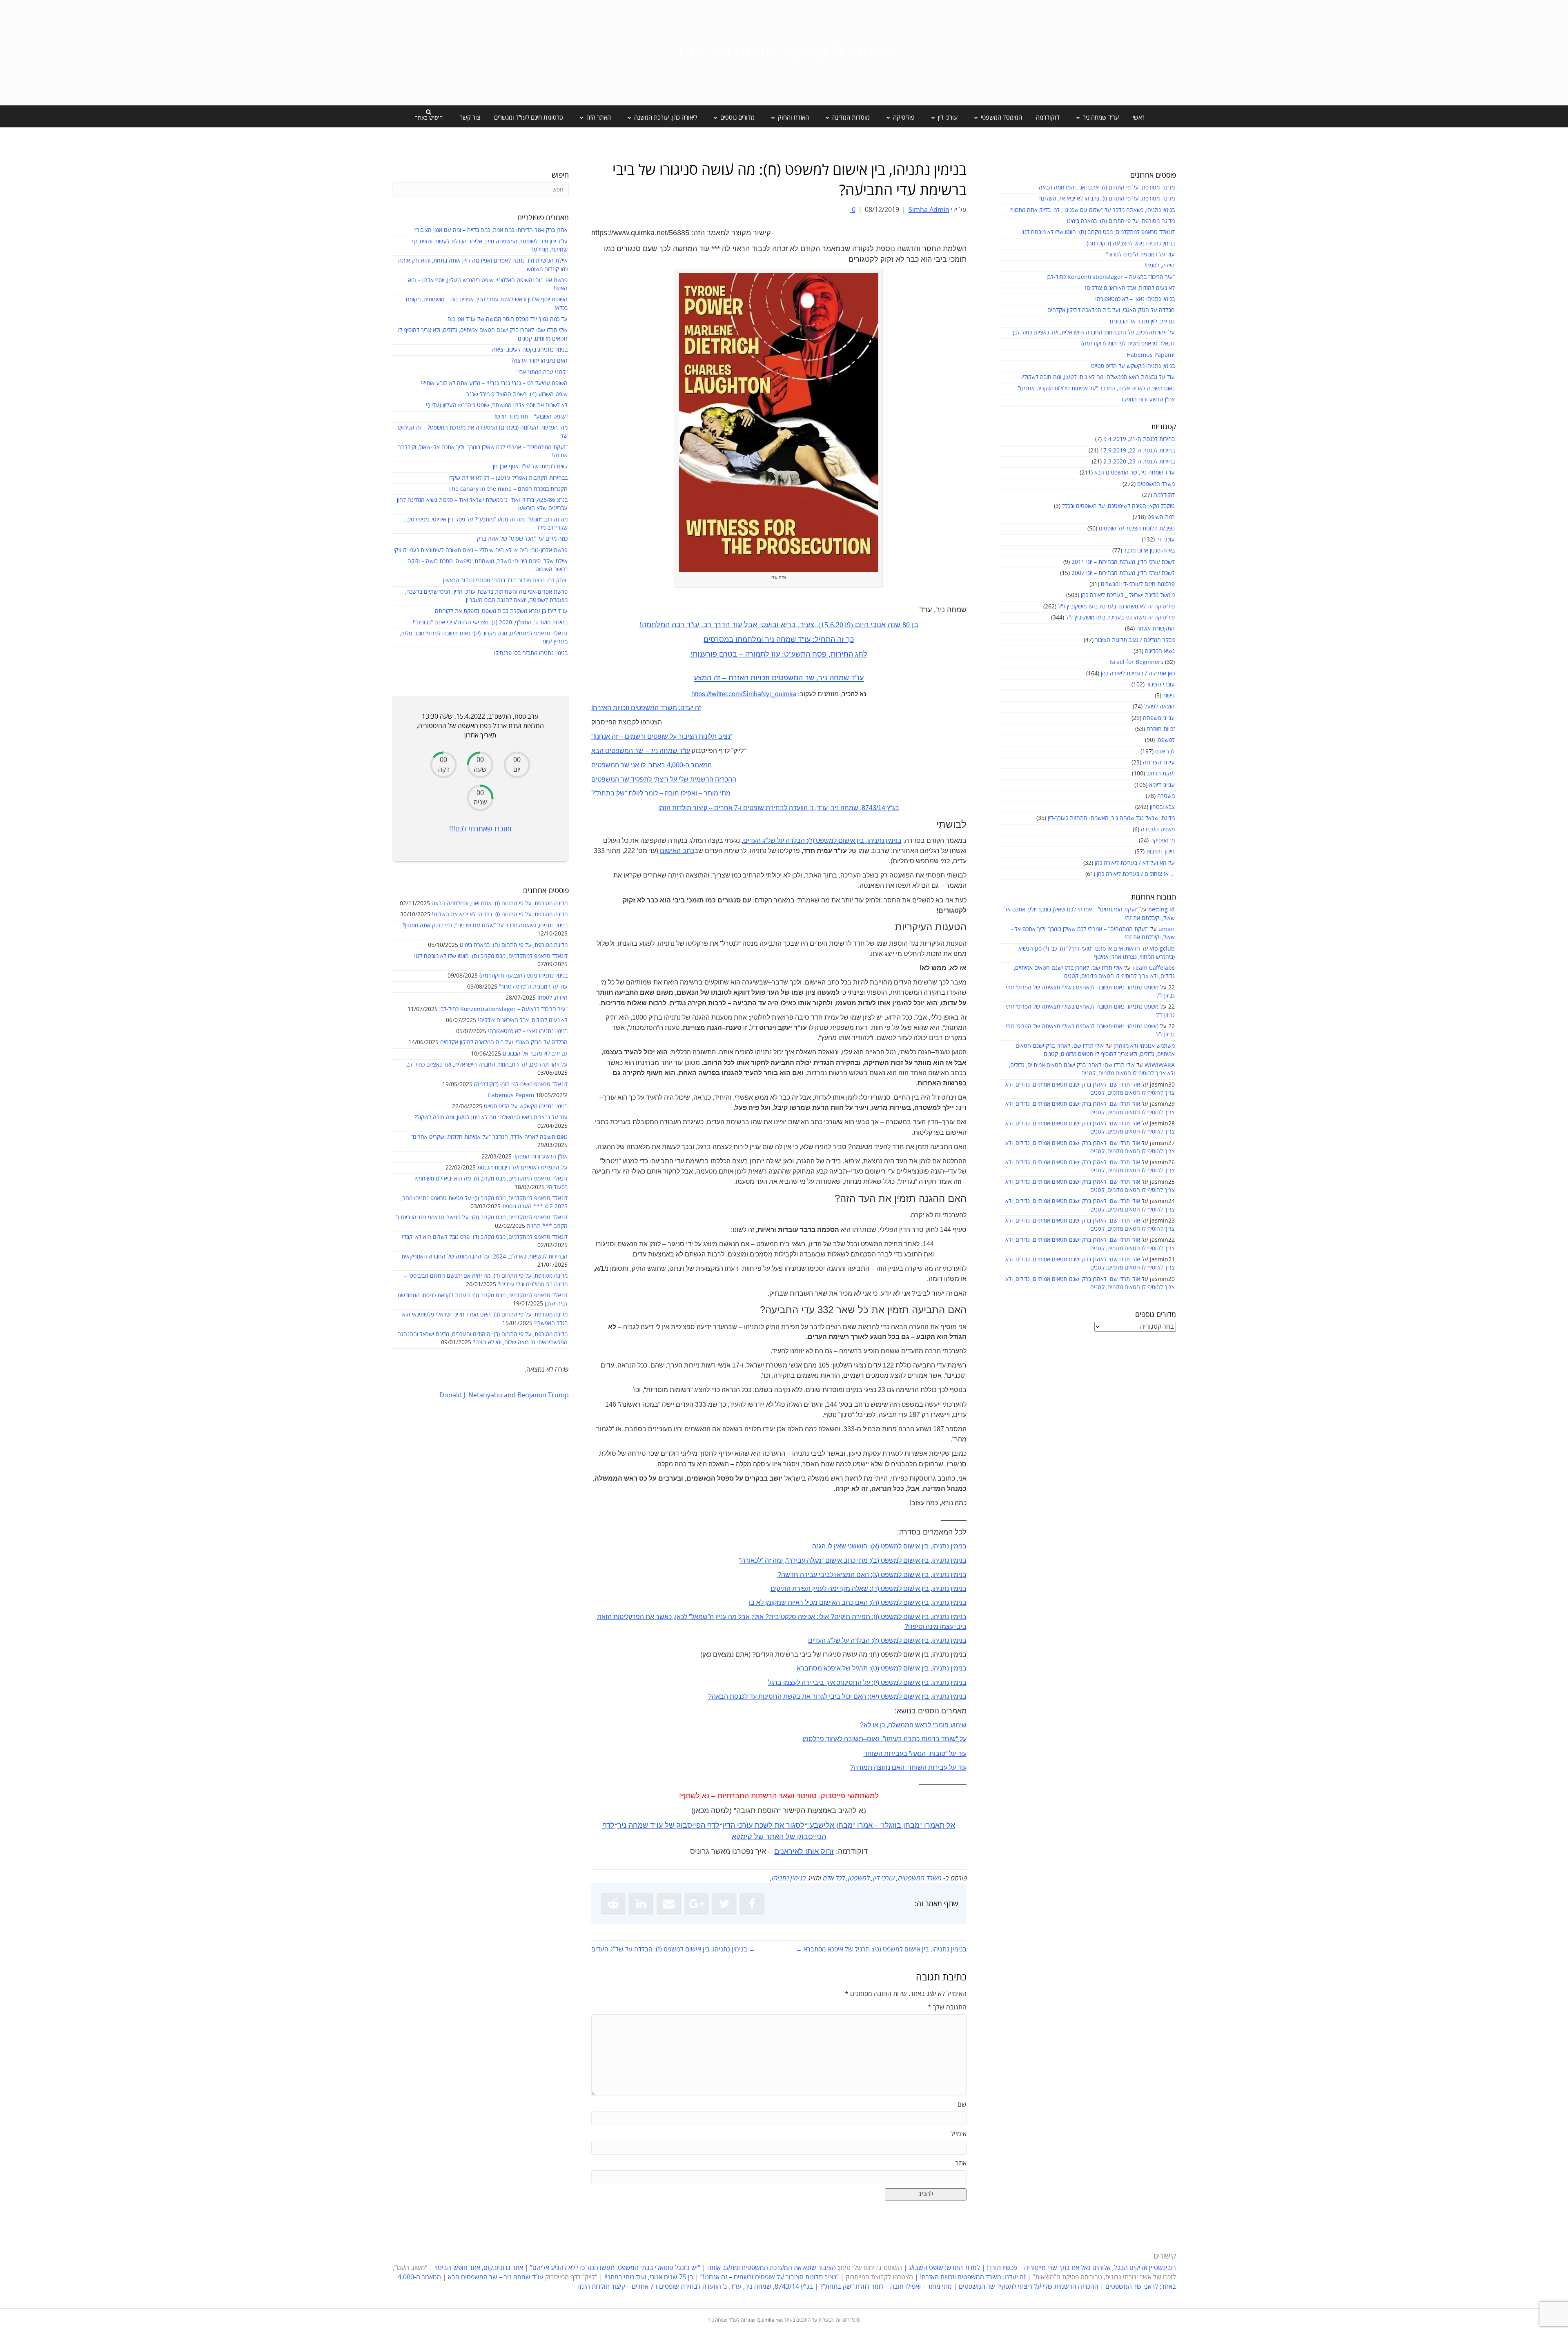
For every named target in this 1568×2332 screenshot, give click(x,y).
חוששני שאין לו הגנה (840, 1546)
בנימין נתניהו (884, 841)
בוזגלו (892, 1825)
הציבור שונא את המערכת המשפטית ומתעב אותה (772, 2268)
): (807, 841)
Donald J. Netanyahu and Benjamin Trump (504, 1395)
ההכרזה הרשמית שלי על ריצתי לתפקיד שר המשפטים (1029, 2287)
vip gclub (1162, 949)
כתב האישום (677, 851)
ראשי (1139, 118)
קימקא (742, 1837)
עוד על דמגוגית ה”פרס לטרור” (1140, 255)
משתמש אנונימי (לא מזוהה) (1144, 1046)
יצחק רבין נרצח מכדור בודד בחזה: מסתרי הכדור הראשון (505, 580)
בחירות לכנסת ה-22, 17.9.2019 (1137, 451)
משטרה (1166, 796)
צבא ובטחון (1162, 807)
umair (1167, 929)
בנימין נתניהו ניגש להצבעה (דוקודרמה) (1131, 244)
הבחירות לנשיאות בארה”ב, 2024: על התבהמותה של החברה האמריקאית (484, 1257)
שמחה (638, 1825)
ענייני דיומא (1162, 785)
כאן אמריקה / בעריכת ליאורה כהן (1138, 674)
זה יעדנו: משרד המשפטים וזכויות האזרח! (973, 2277)
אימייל (959, 2134)
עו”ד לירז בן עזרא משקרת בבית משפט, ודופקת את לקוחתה (501, 611)
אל (951, 1825)
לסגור (795, 1825)
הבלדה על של (786, 841)
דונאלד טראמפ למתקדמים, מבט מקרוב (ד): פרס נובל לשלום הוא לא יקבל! (485, 1237)
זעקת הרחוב (1161, 774)
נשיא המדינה (1160, 651)
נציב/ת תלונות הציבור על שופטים (1137, 529)
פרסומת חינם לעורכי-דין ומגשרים (1138, 584)
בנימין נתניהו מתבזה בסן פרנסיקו (531, 653)
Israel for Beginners (1136, 662)
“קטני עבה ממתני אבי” (542, 372)
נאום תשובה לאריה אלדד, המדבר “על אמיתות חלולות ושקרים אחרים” (1096, 389)
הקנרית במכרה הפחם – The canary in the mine (508, 489)
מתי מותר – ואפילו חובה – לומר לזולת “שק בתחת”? (886, 2287)
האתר (775, 1837)
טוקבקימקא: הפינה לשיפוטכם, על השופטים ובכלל (1118, 506)
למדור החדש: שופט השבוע (944, 2268)
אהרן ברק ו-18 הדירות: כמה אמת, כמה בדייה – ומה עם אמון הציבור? (491, 230)
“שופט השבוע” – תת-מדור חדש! (531, 417)
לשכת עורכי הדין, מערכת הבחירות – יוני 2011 (1123, 562)
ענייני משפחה (1159, 718)
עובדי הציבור (1160, 685)
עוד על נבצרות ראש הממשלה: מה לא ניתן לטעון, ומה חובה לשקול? (1098, 377)
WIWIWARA (1160, 1065)
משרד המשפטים (1156, 484)
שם (962, 2105)
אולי (824, 1617)
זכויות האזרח (1161, 729)
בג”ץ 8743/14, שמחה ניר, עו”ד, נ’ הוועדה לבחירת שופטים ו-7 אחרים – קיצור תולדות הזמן (696, 2287)
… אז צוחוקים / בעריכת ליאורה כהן (1136, 874)
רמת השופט (1161, 517)
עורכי (745, 1825)
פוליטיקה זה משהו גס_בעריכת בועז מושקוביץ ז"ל (1120, 618)
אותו (812, 1851)
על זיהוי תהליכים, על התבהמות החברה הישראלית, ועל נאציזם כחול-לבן (1094, 333)
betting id (1162, 910)
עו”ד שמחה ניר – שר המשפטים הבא (496, 2277)
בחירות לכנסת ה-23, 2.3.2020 (1139, 462)
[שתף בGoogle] (697, 1904)
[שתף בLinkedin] (641, 1904)
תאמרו (934, 1825)
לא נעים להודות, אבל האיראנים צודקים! (1130, 288)
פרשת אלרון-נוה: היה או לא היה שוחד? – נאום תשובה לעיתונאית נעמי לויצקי (481, 550)
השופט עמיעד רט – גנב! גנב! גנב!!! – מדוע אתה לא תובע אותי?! (494, 383)
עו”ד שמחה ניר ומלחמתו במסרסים (757, 639)
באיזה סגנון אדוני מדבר (1149, 551)
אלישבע (822, 1825)
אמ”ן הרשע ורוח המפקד (1148, 400)
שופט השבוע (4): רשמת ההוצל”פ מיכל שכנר (517, 394)
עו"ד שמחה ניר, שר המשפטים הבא (1135, 473)
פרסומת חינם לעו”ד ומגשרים (529, 118)
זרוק (827, 1851)
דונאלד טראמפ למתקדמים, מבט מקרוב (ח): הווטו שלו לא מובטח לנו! (1098, 232)
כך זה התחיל (834, 639)
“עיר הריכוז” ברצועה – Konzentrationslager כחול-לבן (1111, 277)
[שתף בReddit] (613, 1904)
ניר (622, 1825)
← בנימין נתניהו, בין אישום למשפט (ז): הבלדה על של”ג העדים (673, 1949)
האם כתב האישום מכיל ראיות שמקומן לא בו (808, 1603)
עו (660, 1825)
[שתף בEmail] (669, 1904)
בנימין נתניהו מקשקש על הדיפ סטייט (1133, 366)
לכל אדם (1165, 752)
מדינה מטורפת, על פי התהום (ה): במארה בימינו (1121, 221)
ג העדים (754, 841)
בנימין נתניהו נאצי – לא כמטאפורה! (1135, 299)
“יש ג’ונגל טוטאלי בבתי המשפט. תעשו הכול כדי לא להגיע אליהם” (615, 2268)
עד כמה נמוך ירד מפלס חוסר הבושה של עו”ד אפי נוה (508, 319)
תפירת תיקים (852, 1617)
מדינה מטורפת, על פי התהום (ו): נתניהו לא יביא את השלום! (1107, 199)
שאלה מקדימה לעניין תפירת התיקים (819, 1589)
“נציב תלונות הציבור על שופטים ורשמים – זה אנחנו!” (770, 2277)
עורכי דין (1166, 540)
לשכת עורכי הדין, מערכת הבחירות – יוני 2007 (1123, 573)
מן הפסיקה (1163, 841)
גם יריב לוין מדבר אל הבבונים (1142, 322)
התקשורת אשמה (1156, 629)
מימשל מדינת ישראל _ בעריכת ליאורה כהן (1128, 595)
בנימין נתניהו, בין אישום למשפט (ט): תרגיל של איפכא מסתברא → (881, 1949)
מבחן (911, 1825)
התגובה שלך (947, 2007)
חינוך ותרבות (1160, 852)
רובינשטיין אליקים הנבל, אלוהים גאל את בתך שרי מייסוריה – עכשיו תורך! (1081, 2268)
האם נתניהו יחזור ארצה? (539, 361)
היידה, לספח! (1160, 266)
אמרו (865, 1825)
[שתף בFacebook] (752, 1904)
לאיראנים (789, 1851)
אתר (961, 2163)
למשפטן (1166, 740)
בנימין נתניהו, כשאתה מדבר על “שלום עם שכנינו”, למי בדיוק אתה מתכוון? (1092, 210)
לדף (713, 1825)
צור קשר (470, 118)
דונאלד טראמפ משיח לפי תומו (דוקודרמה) (1128, 344)
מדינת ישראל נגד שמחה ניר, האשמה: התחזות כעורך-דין (1111, 818)
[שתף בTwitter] (724, 1904)
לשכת (764, 1825)
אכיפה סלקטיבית (792, 1617)
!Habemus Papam (1151, 355)
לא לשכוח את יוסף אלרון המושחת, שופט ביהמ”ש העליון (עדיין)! (497, 405)
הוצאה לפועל (1159, 707)
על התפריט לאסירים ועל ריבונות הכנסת (522, 1168)
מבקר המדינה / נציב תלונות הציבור (1135, 640)
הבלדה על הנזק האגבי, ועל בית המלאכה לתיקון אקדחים (1111, 310)
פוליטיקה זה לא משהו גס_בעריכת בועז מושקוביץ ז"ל (1116, 607)
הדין (729, 1825)
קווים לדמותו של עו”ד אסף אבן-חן (530, 467)
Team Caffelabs (1154, 968)
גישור (1169, 696)
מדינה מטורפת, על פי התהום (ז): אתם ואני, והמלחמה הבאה (1107, 188)
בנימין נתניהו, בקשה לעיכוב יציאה (530, 350)
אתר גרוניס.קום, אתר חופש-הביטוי (479, 2268)
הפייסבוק (691, 1825)
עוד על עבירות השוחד (937, 1767)
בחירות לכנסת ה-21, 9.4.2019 (1139, 439)
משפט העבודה (1158, 830)
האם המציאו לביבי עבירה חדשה (825, 1575)
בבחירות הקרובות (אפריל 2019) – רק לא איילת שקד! (508, 478)
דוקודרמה (1048, 118)
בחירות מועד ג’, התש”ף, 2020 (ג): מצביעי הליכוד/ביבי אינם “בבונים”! (490, 623)
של (669, 1825)
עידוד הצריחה (1159, 763)
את (779, 1825)
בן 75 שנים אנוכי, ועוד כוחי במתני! (649, 2277)
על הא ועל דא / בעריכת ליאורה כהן (1135, 863)
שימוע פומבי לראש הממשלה (927, 1725)
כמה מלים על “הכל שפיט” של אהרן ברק (522, 539)
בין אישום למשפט (839, 841)
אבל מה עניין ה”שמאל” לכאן (712, 1617)
